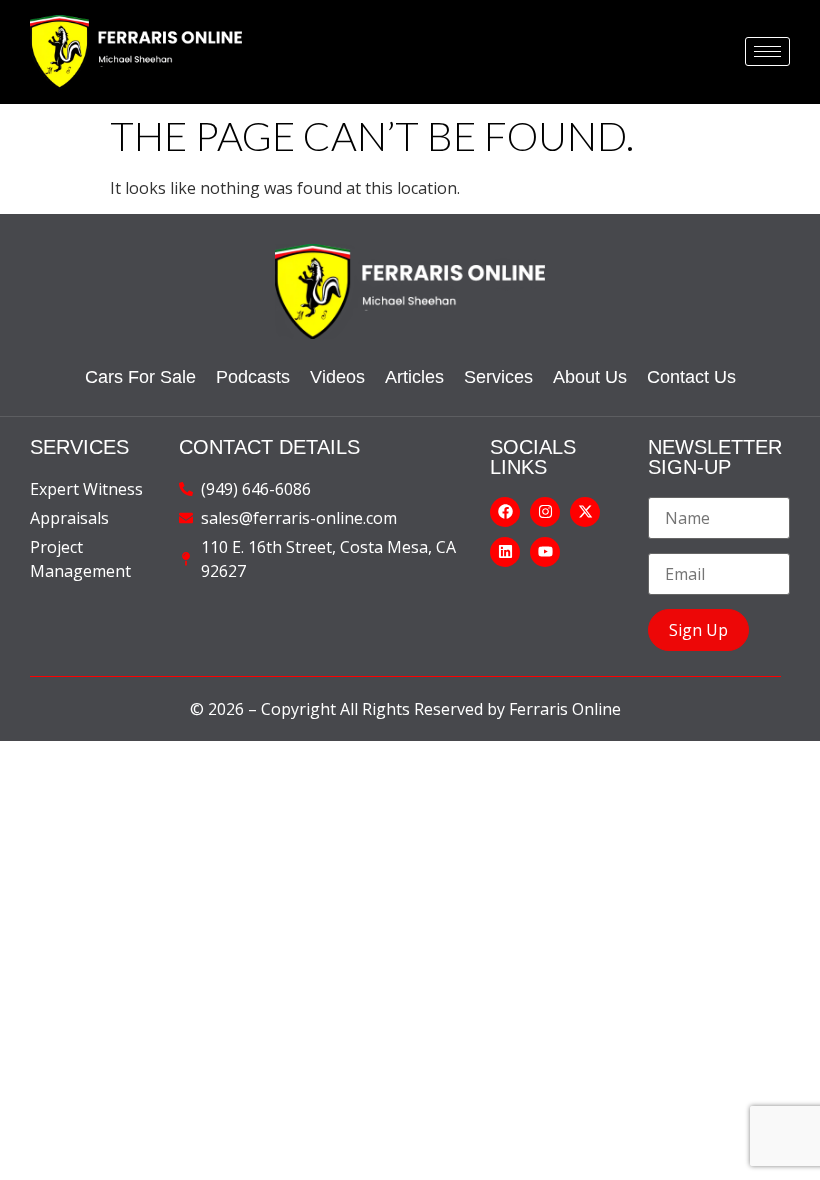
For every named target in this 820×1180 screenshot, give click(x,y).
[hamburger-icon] (767, 51)
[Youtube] (545, 552)
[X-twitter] (585, 512)
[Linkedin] (505, 552)
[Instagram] (545, 512)
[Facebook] (505, 512)
